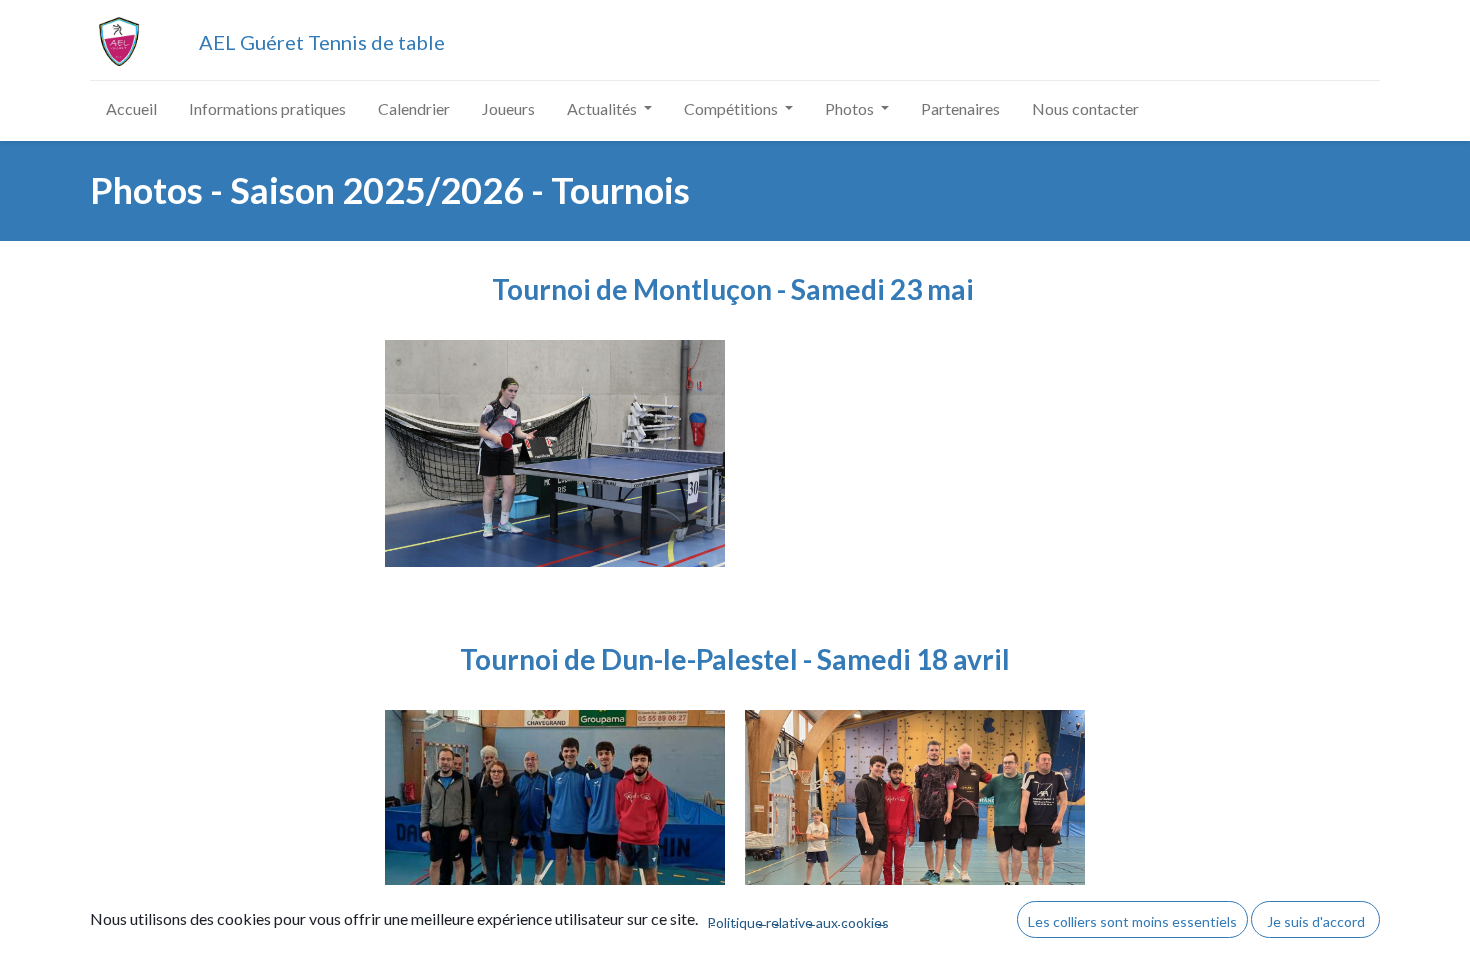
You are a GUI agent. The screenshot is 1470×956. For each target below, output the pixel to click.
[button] (1132, 919)
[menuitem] (131, 109)
